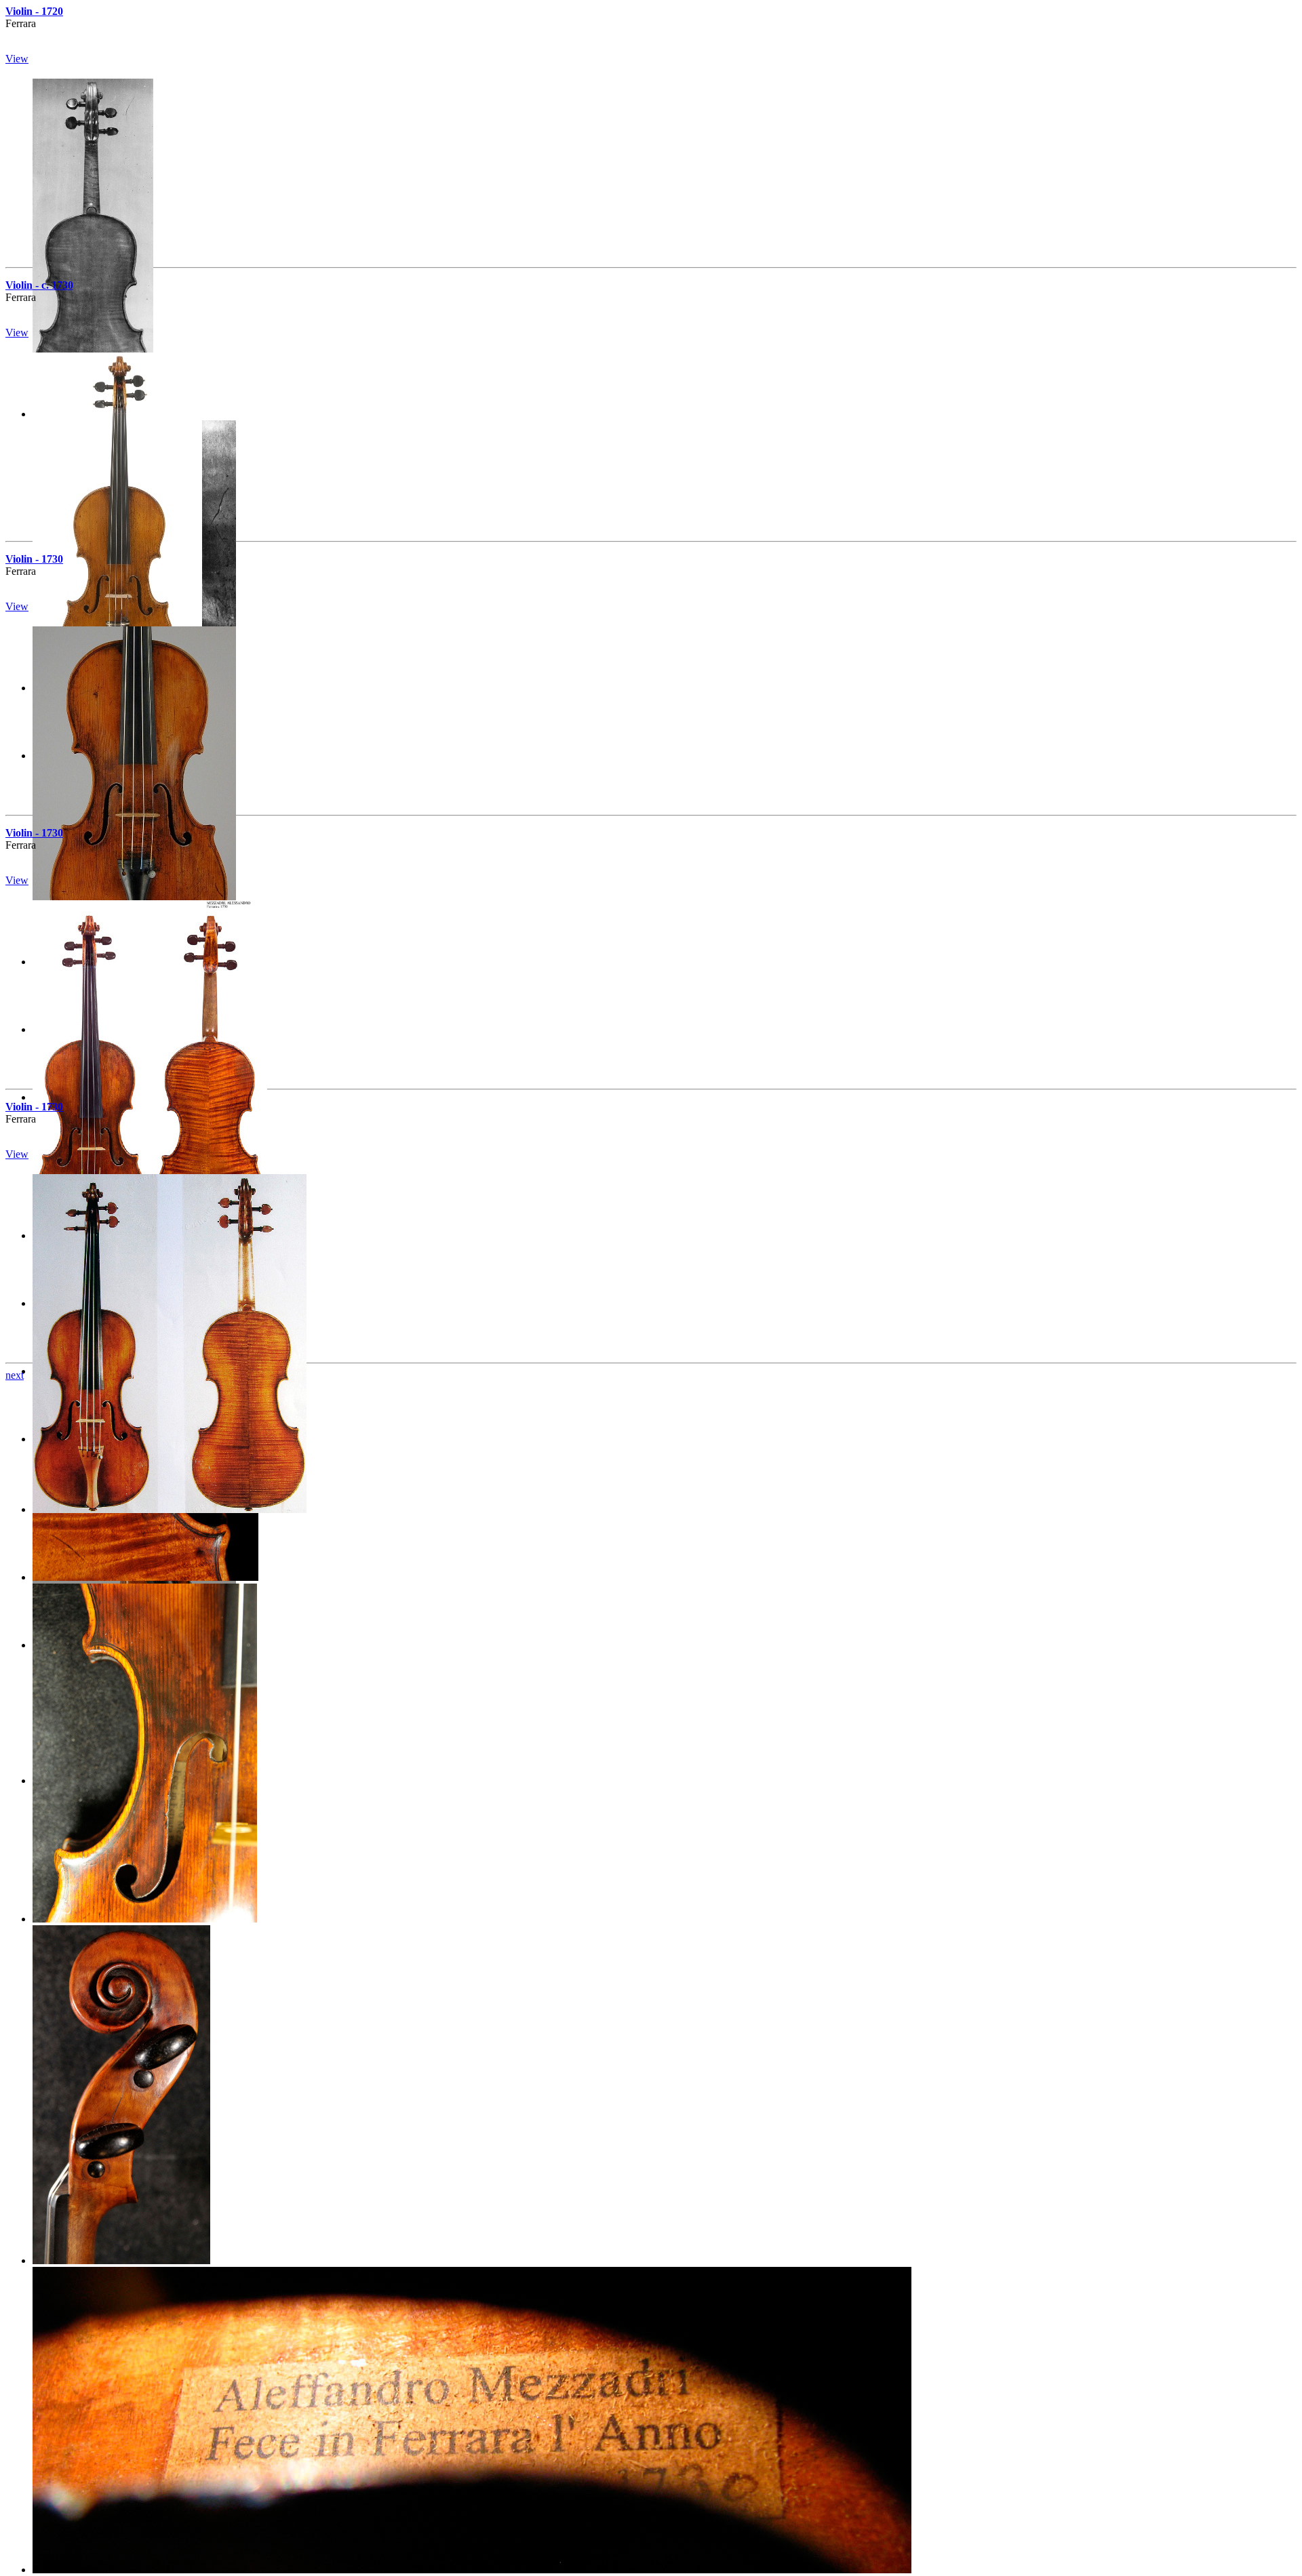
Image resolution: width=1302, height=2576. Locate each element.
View (17, 59)
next (15, 1375)
